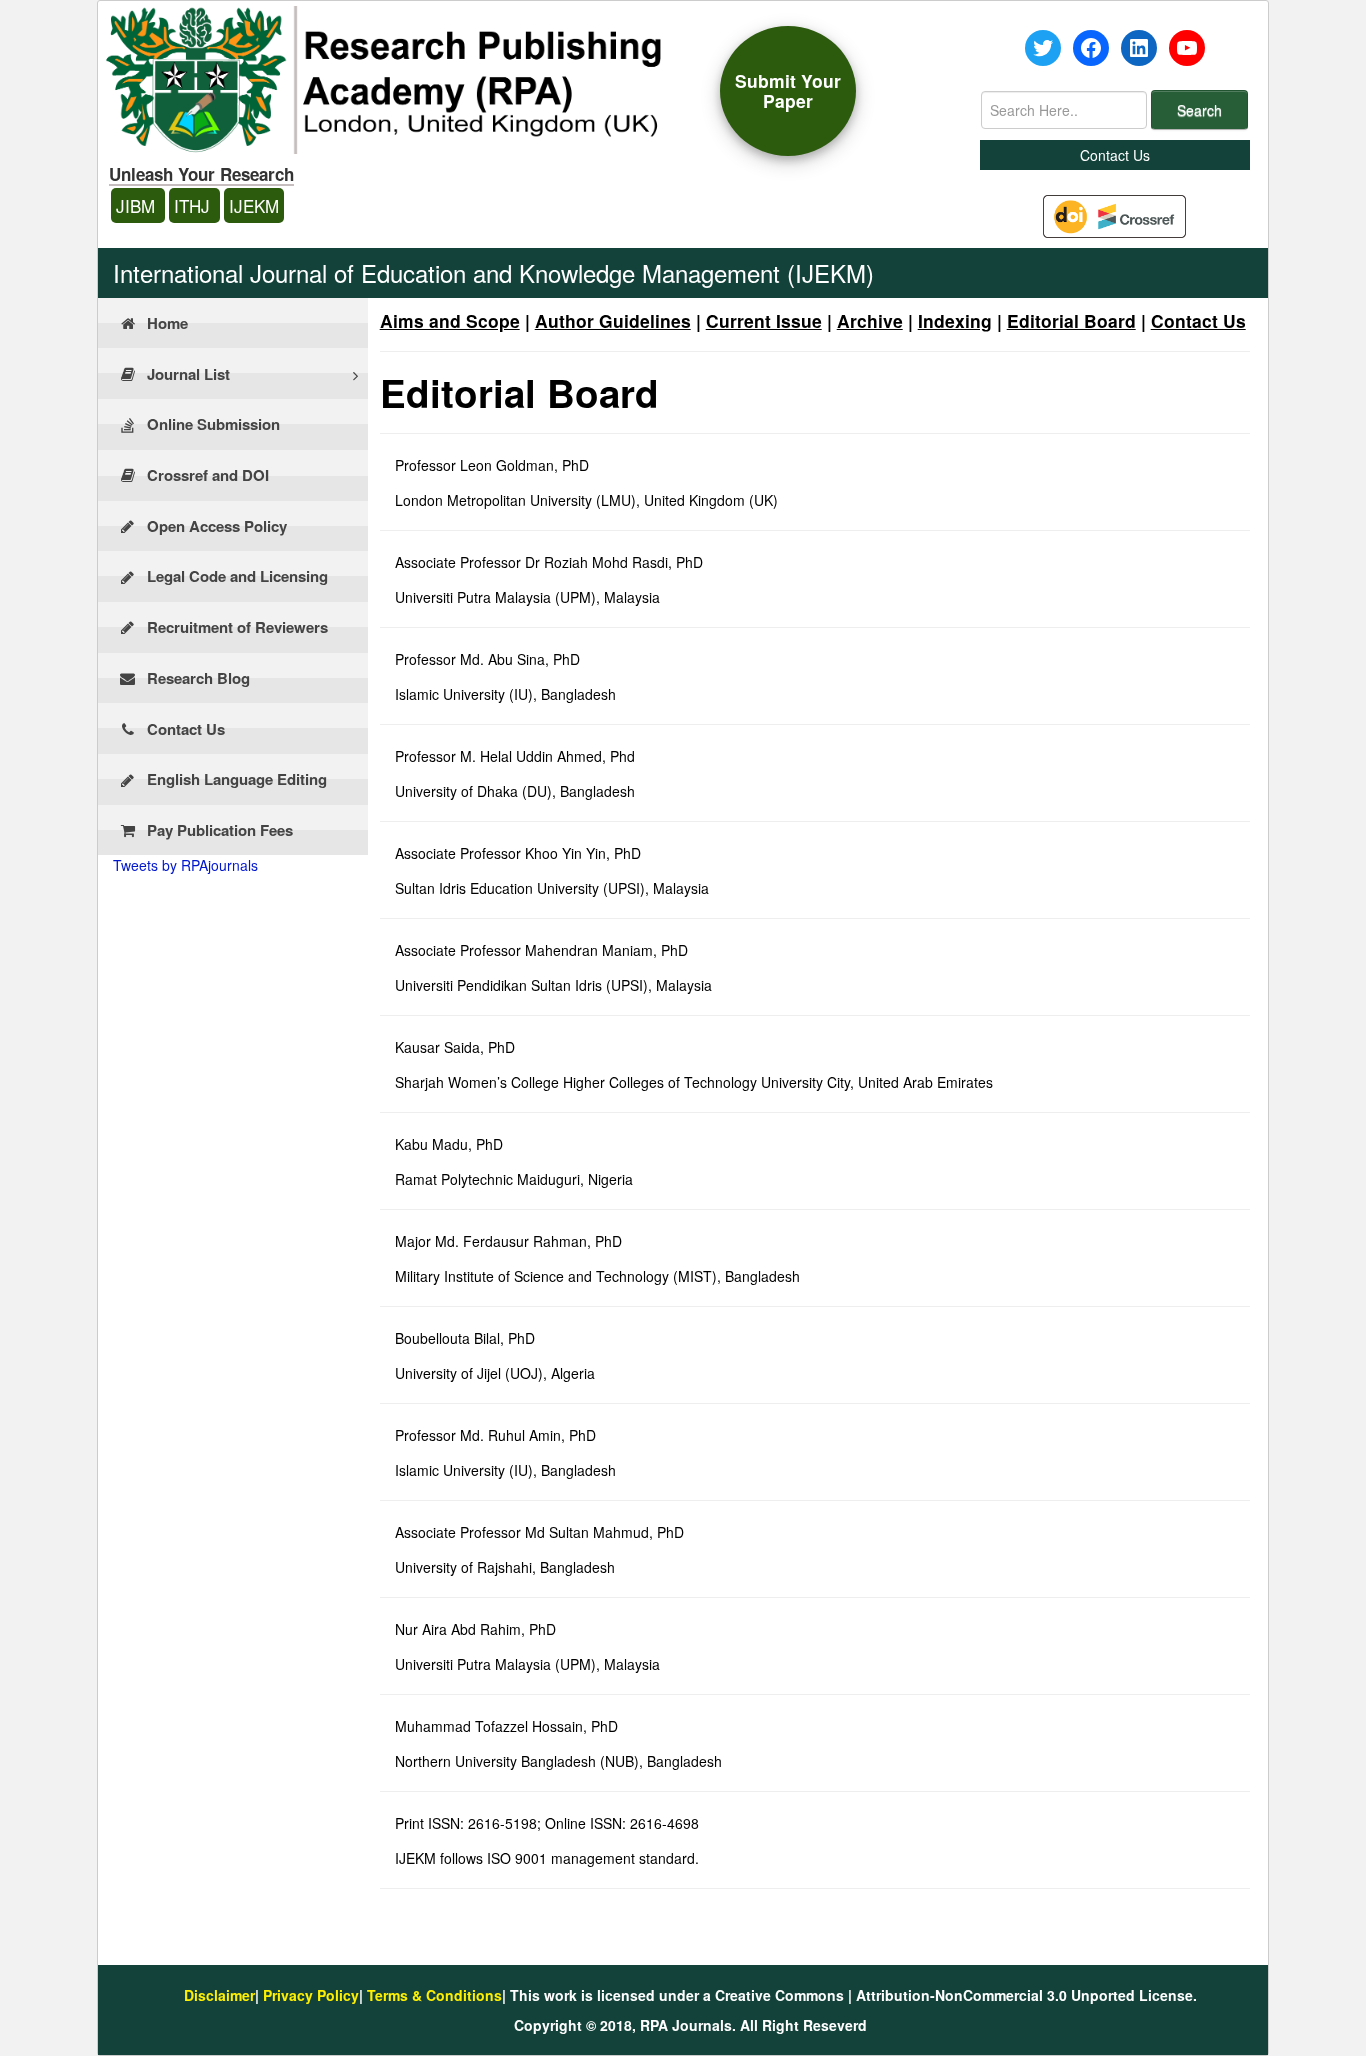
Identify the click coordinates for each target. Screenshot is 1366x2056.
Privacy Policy (311, 1995)
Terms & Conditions (434, 1995)
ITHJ (194, 205)
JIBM (138, 205)
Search (1199, 110)
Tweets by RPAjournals (185, 865)
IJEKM (254, 205)
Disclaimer (219, 1995)
